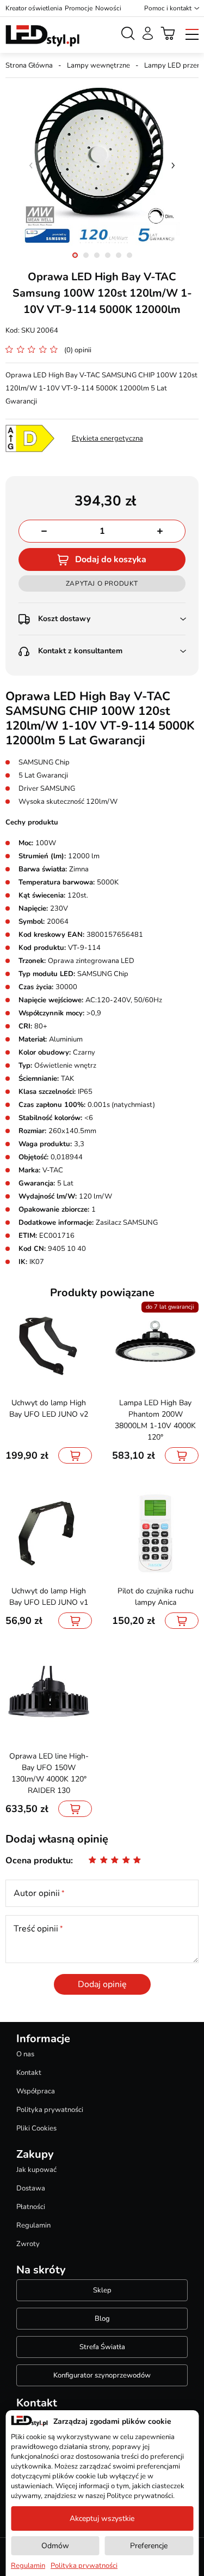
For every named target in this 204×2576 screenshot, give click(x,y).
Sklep (102, 2290)
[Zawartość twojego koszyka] (168, 33)
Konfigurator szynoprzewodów (102, 2375)
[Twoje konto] (148, 33)
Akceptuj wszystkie (102, 2518)
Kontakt (29, 2073)
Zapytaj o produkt (102, 583)
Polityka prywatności (50, 2110)
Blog (102, 2319)
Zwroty (28, 2244)
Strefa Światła (102, 2347)
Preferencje (149, 2546)
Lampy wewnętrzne (98, 65)
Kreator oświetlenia (34, 8)
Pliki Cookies (36, 2128)
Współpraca (36, 2091)
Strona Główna (29, 65)
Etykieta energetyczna (107, 438)
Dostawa (31, 2188)
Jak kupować (36, 2170)
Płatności (31, 2207)
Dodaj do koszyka (111, 559)
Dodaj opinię (102, 1984)
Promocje (79, 8)
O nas (25, 2054)
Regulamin (33, 2225)
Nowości (108, 8)
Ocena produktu (38, 1861)
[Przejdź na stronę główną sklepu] (42, 36)
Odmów (55, 2546)
